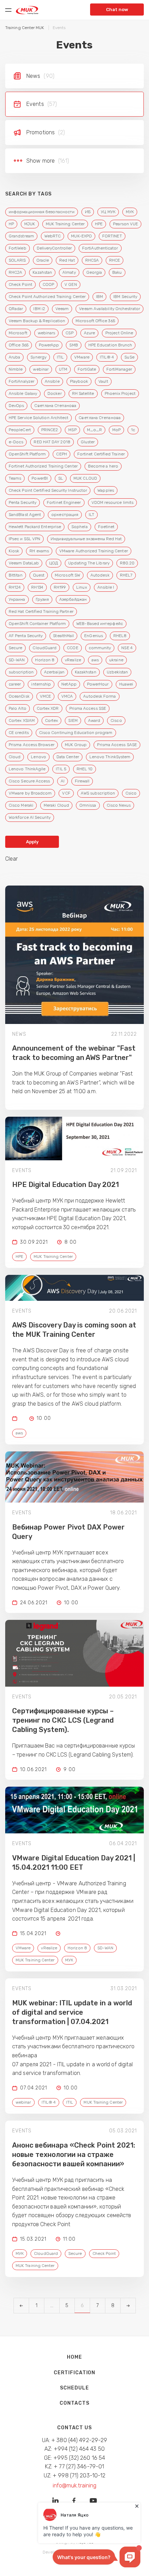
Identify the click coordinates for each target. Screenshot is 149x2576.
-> (128, 2306)
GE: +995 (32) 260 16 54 (75, 2458)
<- (21, 2306)
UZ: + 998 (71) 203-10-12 (75, 2475)
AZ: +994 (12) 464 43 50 (74, 2449)
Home (74, 2357)
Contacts (74, 2403)
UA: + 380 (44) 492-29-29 (75, 2440)
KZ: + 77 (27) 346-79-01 (75, 2466)
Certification (74, 2373)
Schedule (74, 2388)
